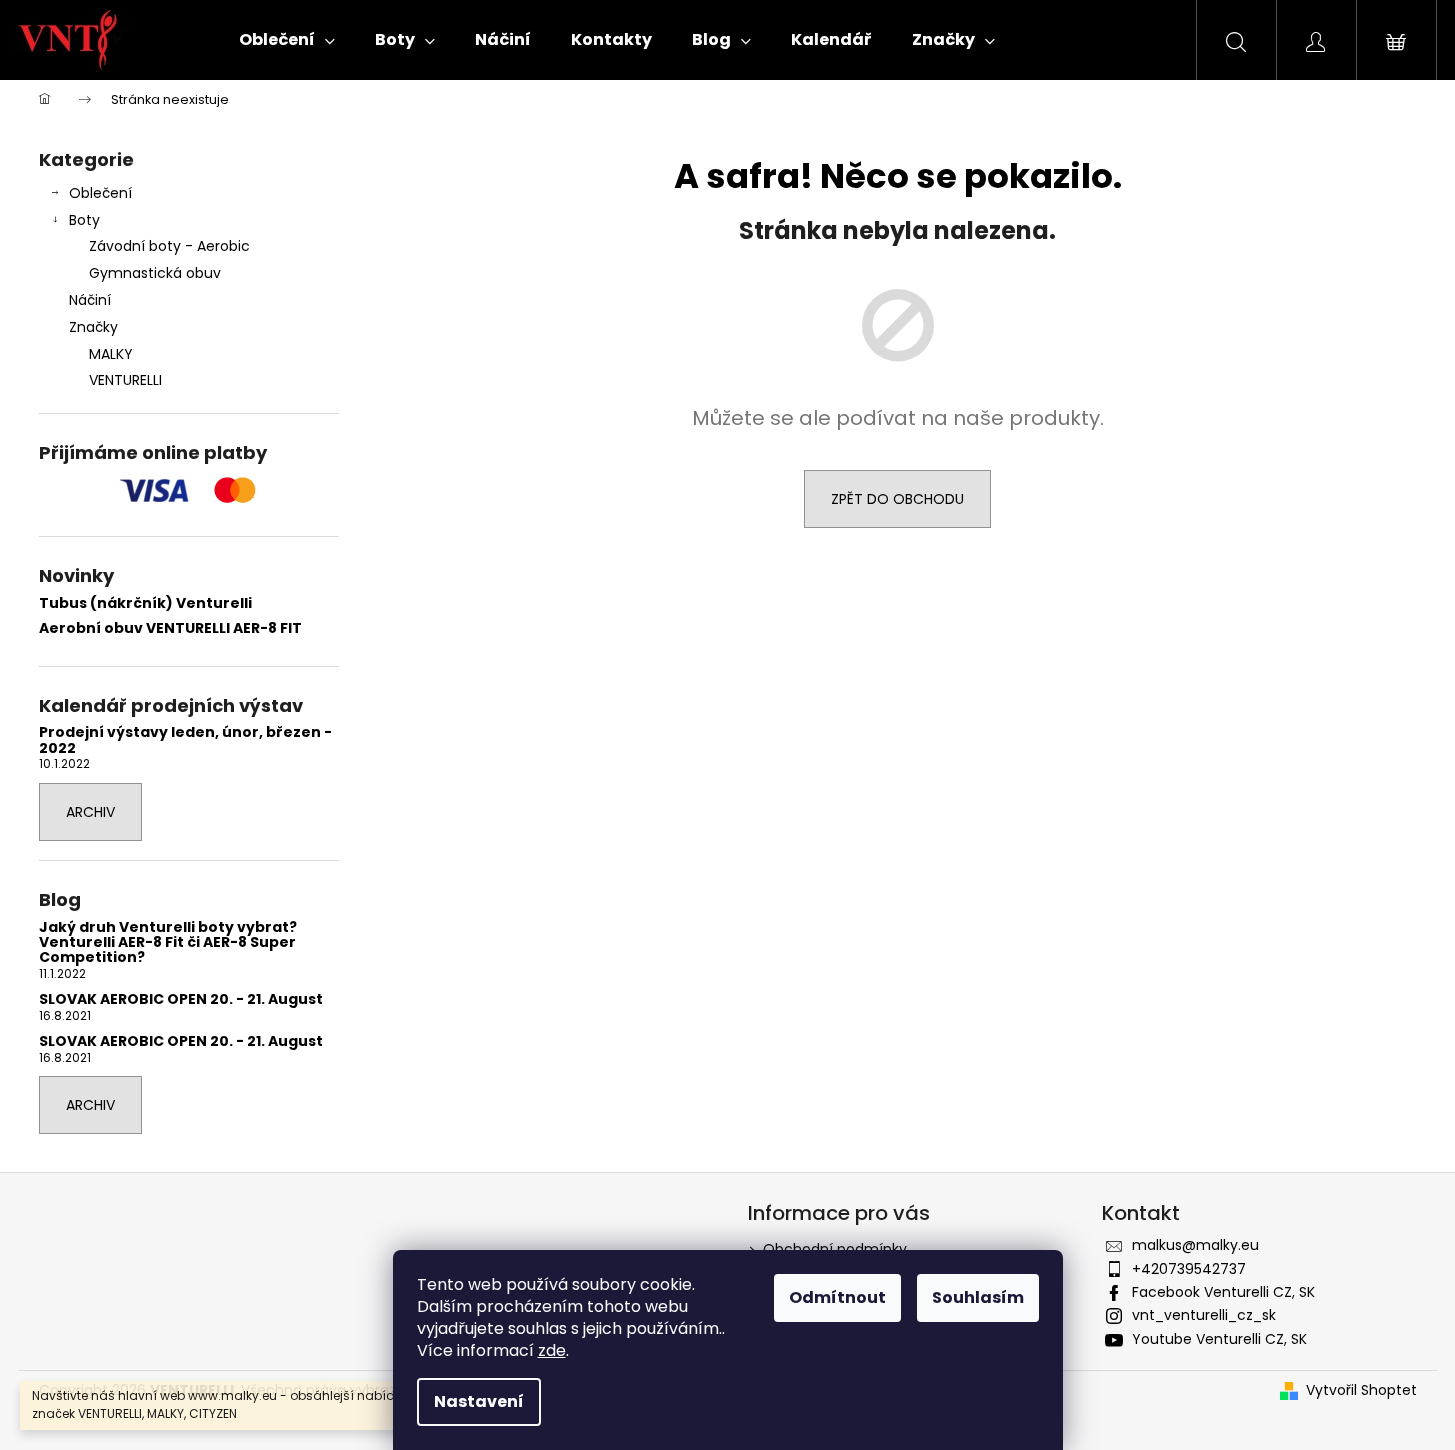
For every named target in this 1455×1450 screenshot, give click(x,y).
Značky (93, 327)
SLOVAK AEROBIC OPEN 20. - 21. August (181, 999)
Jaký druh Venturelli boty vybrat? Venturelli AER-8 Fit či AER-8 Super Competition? (168, 943)
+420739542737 (1189, 1269)
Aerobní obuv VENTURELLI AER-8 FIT (170, 628)
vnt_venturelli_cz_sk (1204, 1315)
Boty (84, 220)
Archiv (90, 812)
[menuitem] (287, 40)
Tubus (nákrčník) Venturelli (145, 603)
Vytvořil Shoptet (1361, 1390)
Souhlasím (978, 1297)
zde (552, 1350)
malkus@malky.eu (1195, 1245)
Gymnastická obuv (155, 273)
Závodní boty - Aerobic (169, 246)
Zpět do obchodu (897, 499)
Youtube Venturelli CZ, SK (1219, 1339)
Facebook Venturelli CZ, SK (1223, 1292)
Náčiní (90, 300)
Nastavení (479, 1401)
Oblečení (100, 193)
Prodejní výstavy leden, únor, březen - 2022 (185, 740)
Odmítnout (837, 1297)
